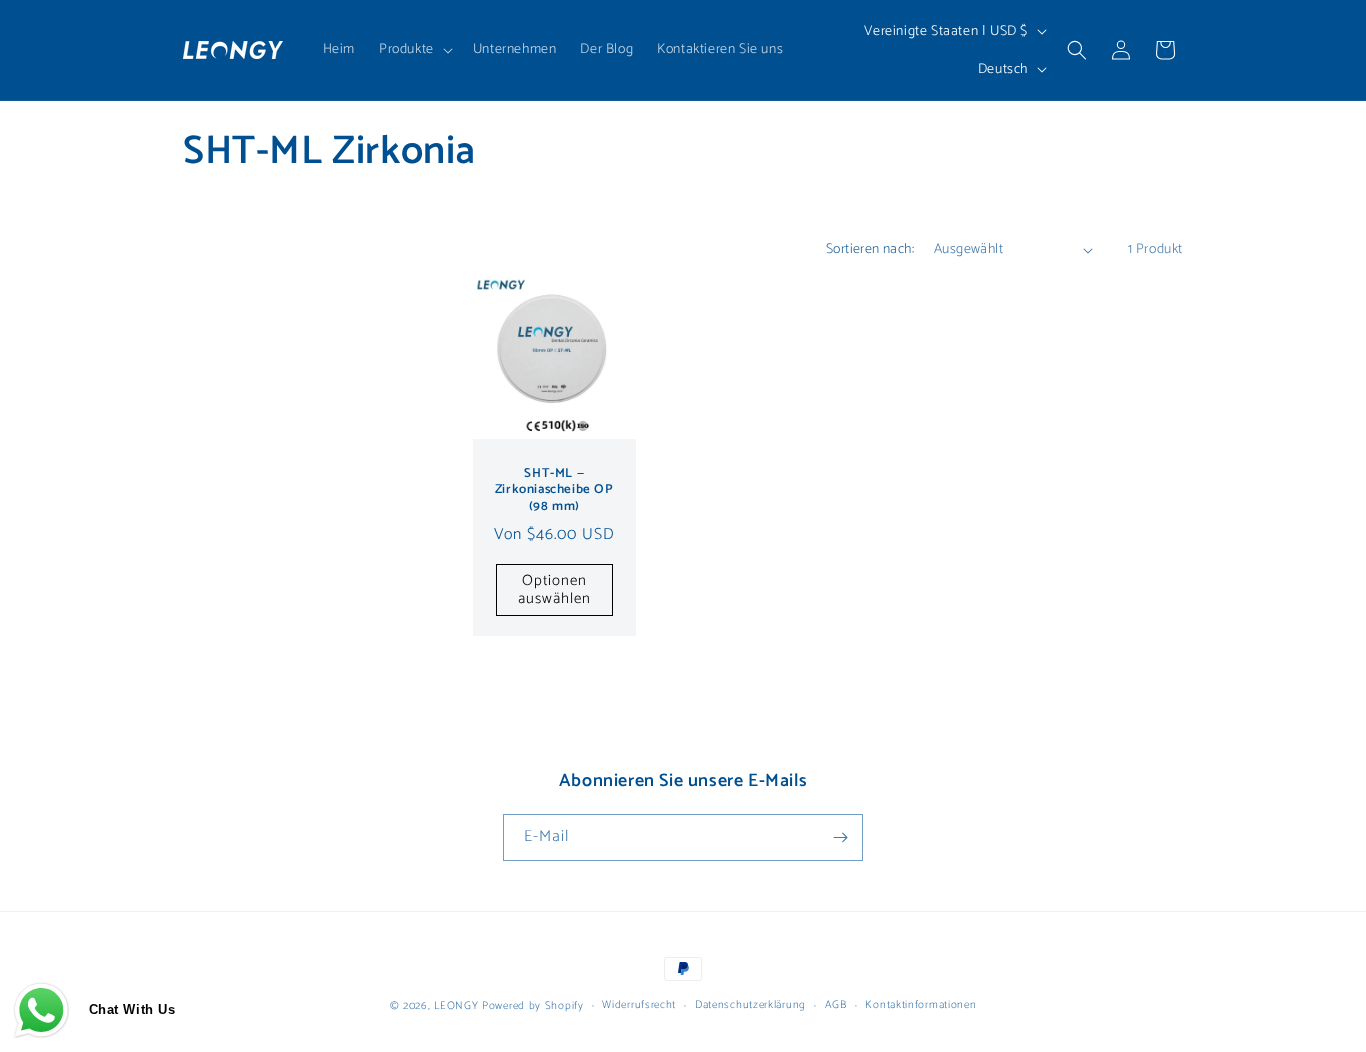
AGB (836, 1005)
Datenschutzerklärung (750, 1005)
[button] (414, 50)
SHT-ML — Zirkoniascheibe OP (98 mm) (554, 491)
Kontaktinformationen (920, 1005)
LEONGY (456, 1006)
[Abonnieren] (840, 837)
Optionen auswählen (554, 589)
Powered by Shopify (533, 1006)
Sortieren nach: (870, 249)
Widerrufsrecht (639, 1005)
